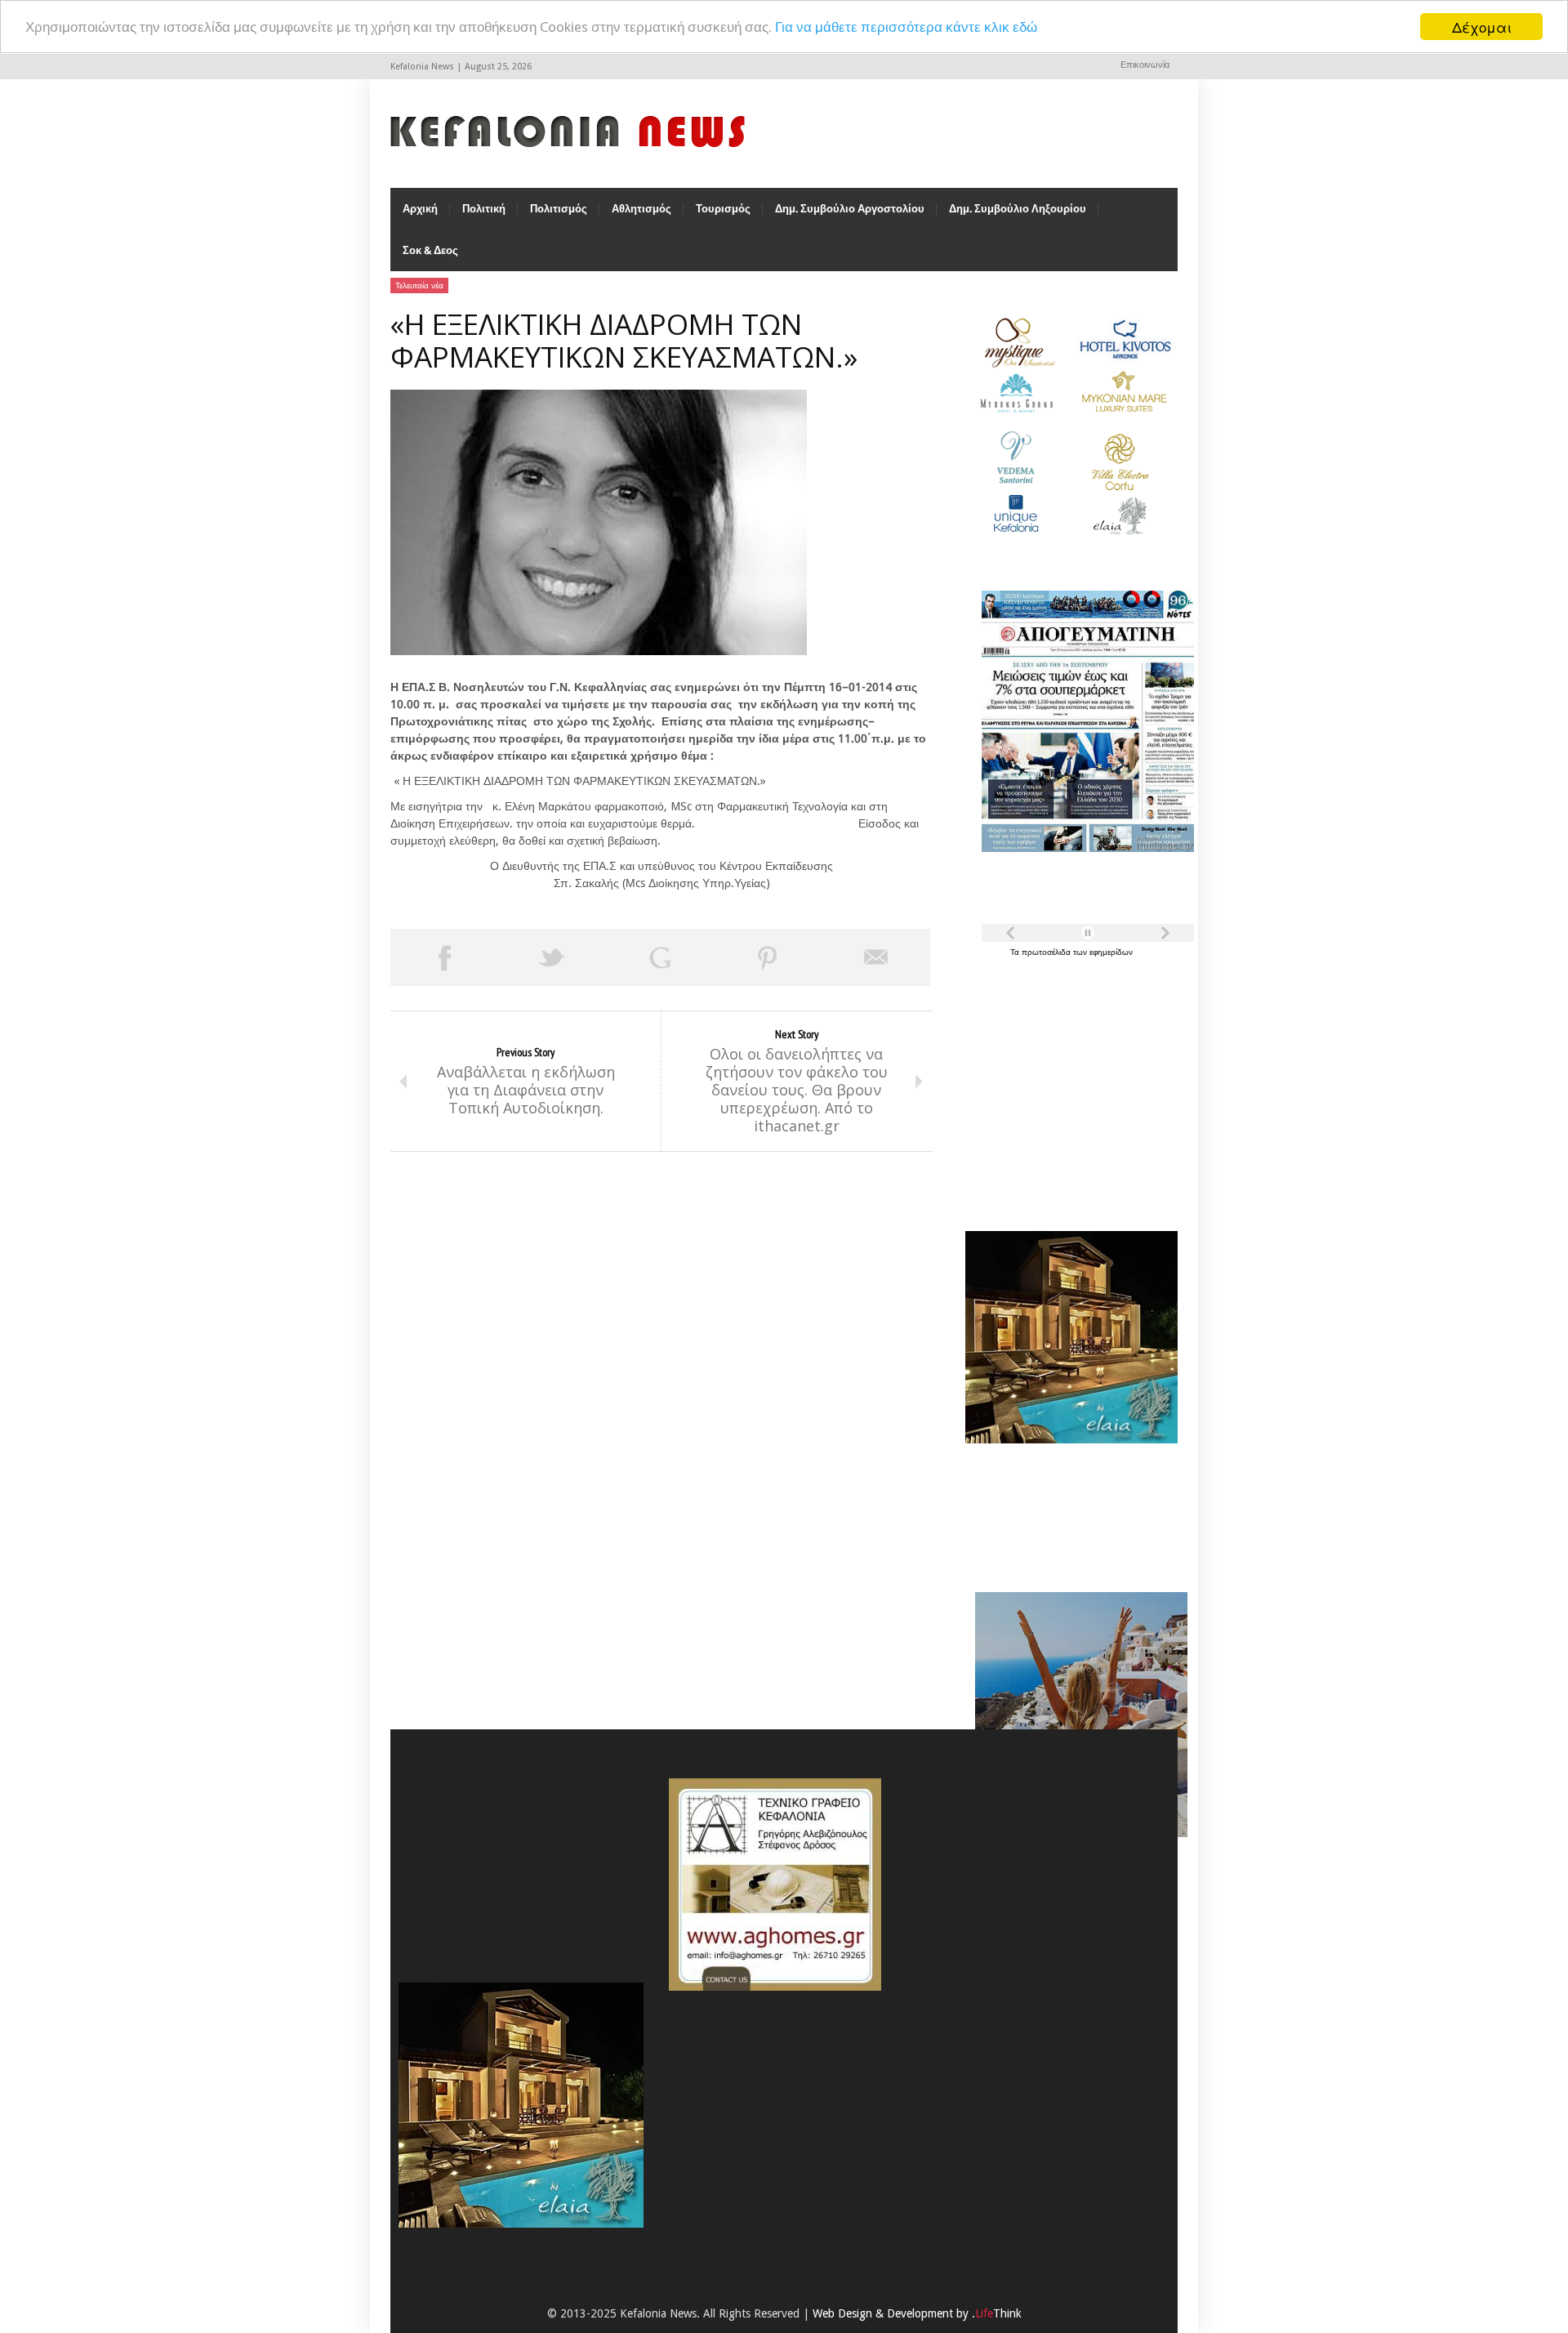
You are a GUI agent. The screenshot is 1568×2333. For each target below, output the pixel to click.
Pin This (768, 957)
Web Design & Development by (917, 2313)
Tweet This (552, 957)
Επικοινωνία (1145, 65)
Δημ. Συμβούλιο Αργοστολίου (850, 209)
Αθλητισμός (641, 209)
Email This (876, 957)
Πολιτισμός (559, 209)
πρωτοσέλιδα (1047, 952)
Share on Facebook (444, 957)
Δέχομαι (1482, 27)
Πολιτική (484, 209)
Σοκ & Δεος (430, 250)
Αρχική (420, 209)
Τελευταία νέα (419, 285)
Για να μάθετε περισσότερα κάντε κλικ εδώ (906, 27)
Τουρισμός (723, 209)
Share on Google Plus (660, 957)
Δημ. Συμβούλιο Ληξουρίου (1018, 209)
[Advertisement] (1067, 1085)
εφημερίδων (1111, 952)
